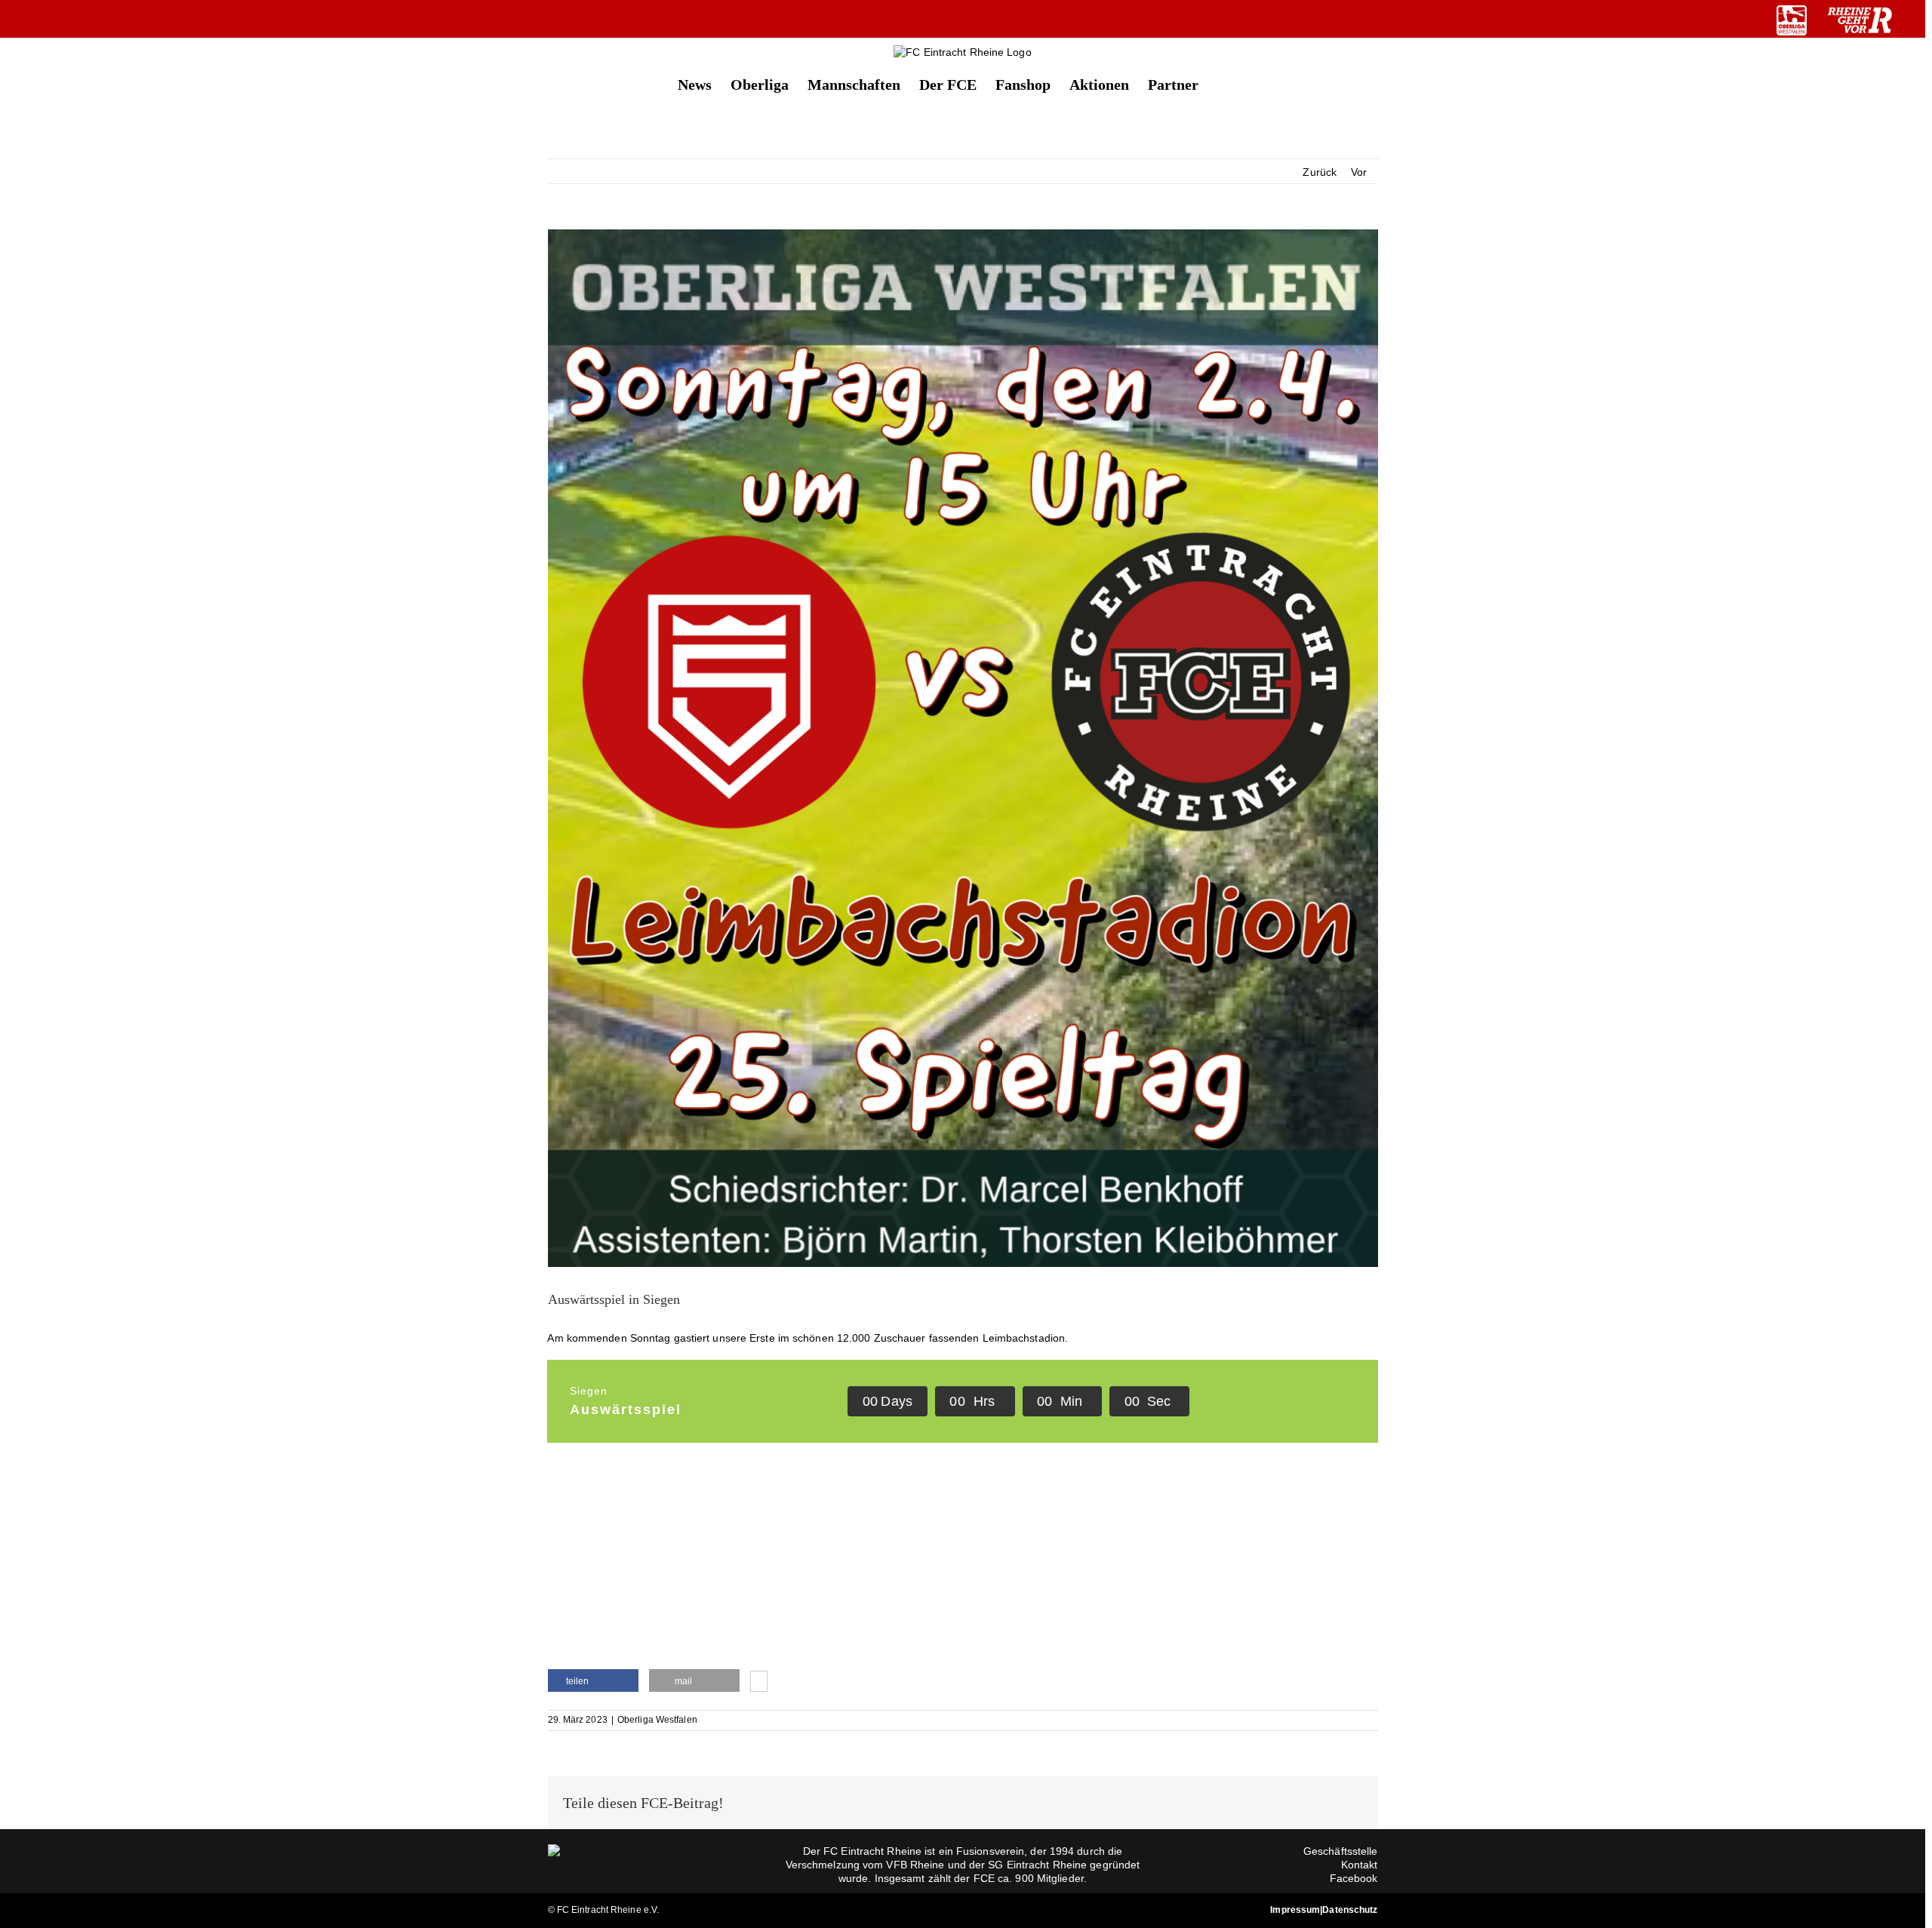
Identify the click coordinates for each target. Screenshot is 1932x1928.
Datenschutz (1350, 1910)
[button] (1223, 83)
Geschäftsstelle (1341, 1851)
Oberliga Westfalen (657, 1720)
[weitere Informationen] (759, 1683)
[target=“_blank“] (1792, 20)
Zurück (1320, 172)
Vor (1359, 172)
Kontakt (1360, 1865)
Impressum (1295, 1910)
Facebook (1354, 1878)
